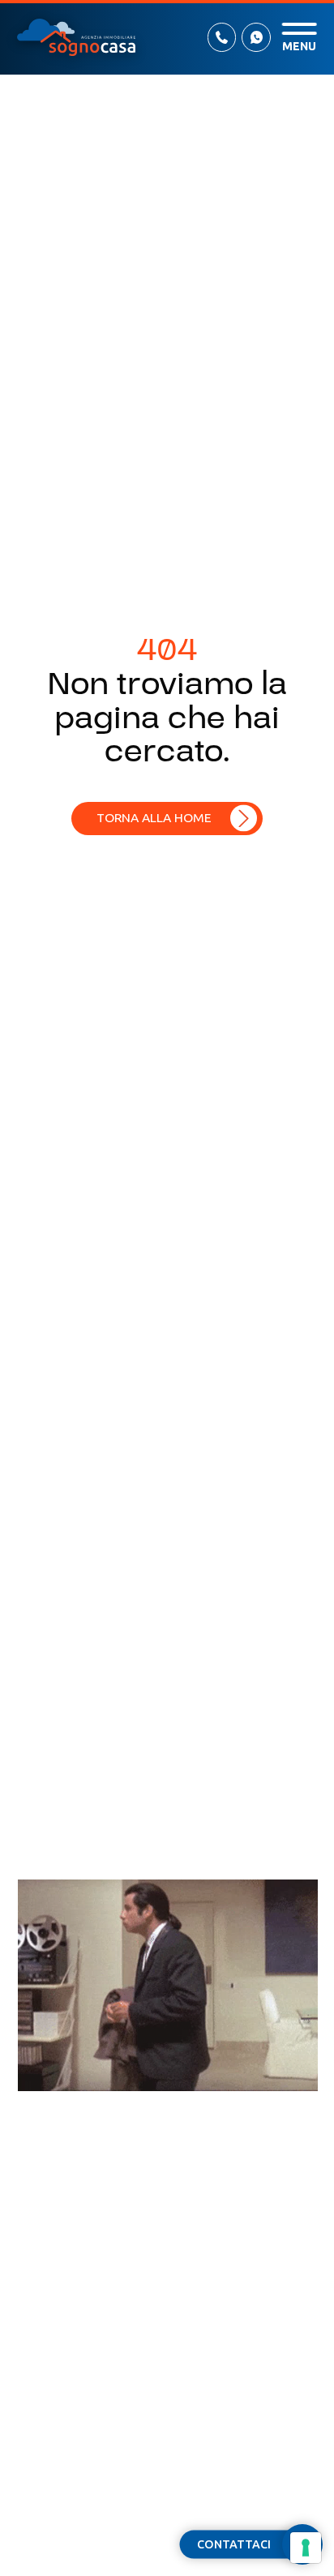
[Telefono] (222, 37)
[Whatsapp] (256, 37)
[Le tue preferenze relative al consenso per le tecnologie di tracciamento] (306, 2548)
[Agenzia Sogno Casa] (76, 37)
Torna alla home (154, 817)
